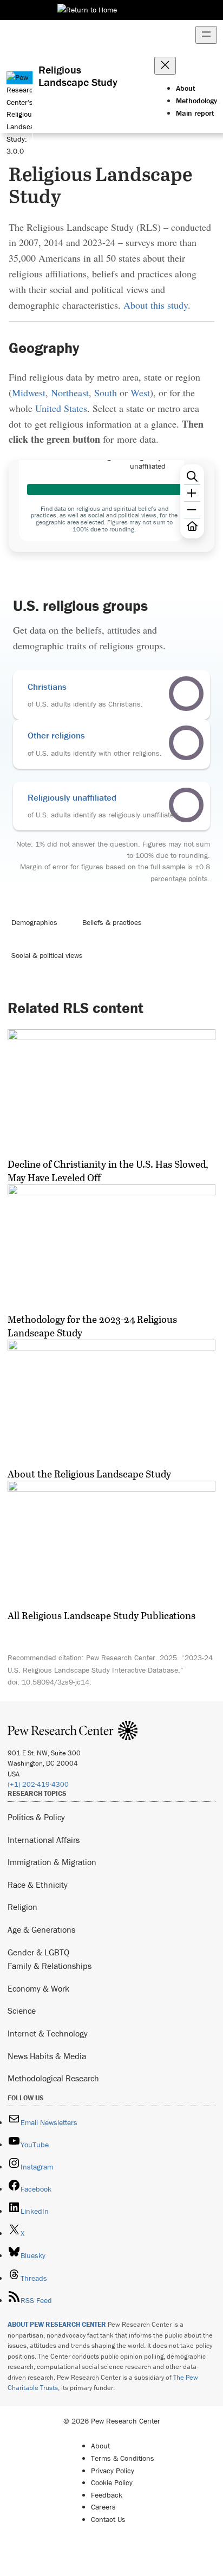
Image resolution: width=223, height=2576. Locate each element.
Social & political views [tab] (47, 955)
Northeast (70, 392)
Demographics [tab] (34, 922)
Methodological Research (53, 2078)
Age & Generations (41, 1929)
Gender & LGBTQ (38, 1952)
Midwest (29, 392)
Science (22, 2011)
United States (61, 408)
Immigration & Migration (52, 1862)
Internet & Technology (48, 2033)
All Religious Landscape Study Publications (101, 1615)
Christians (47, 687)
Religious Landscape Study (78, 76)
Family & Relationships (50, 1966)
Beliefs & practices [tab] (112, 922)
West (140, 392)
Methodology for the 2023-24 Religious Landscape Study (92, 1326)
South (106, 392)
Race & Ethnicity (38, 1885)
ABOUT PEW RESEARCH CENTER (57, 2324)
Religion (22, 1907)
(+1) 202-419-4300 (38, 1784)
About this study (156, 305)
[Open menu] (206, 35)
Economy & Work (38, 1988)
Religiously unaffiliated (72, 797)
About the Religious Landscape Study (89, 1474)
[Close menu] (165, 66)
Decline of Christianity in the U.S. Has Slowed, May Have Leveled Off (108, 1171)
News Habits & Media (47, 2056)
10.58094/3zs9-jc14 (55, 1682)
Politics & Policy (36, 1817)
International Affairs (44, 1840)
